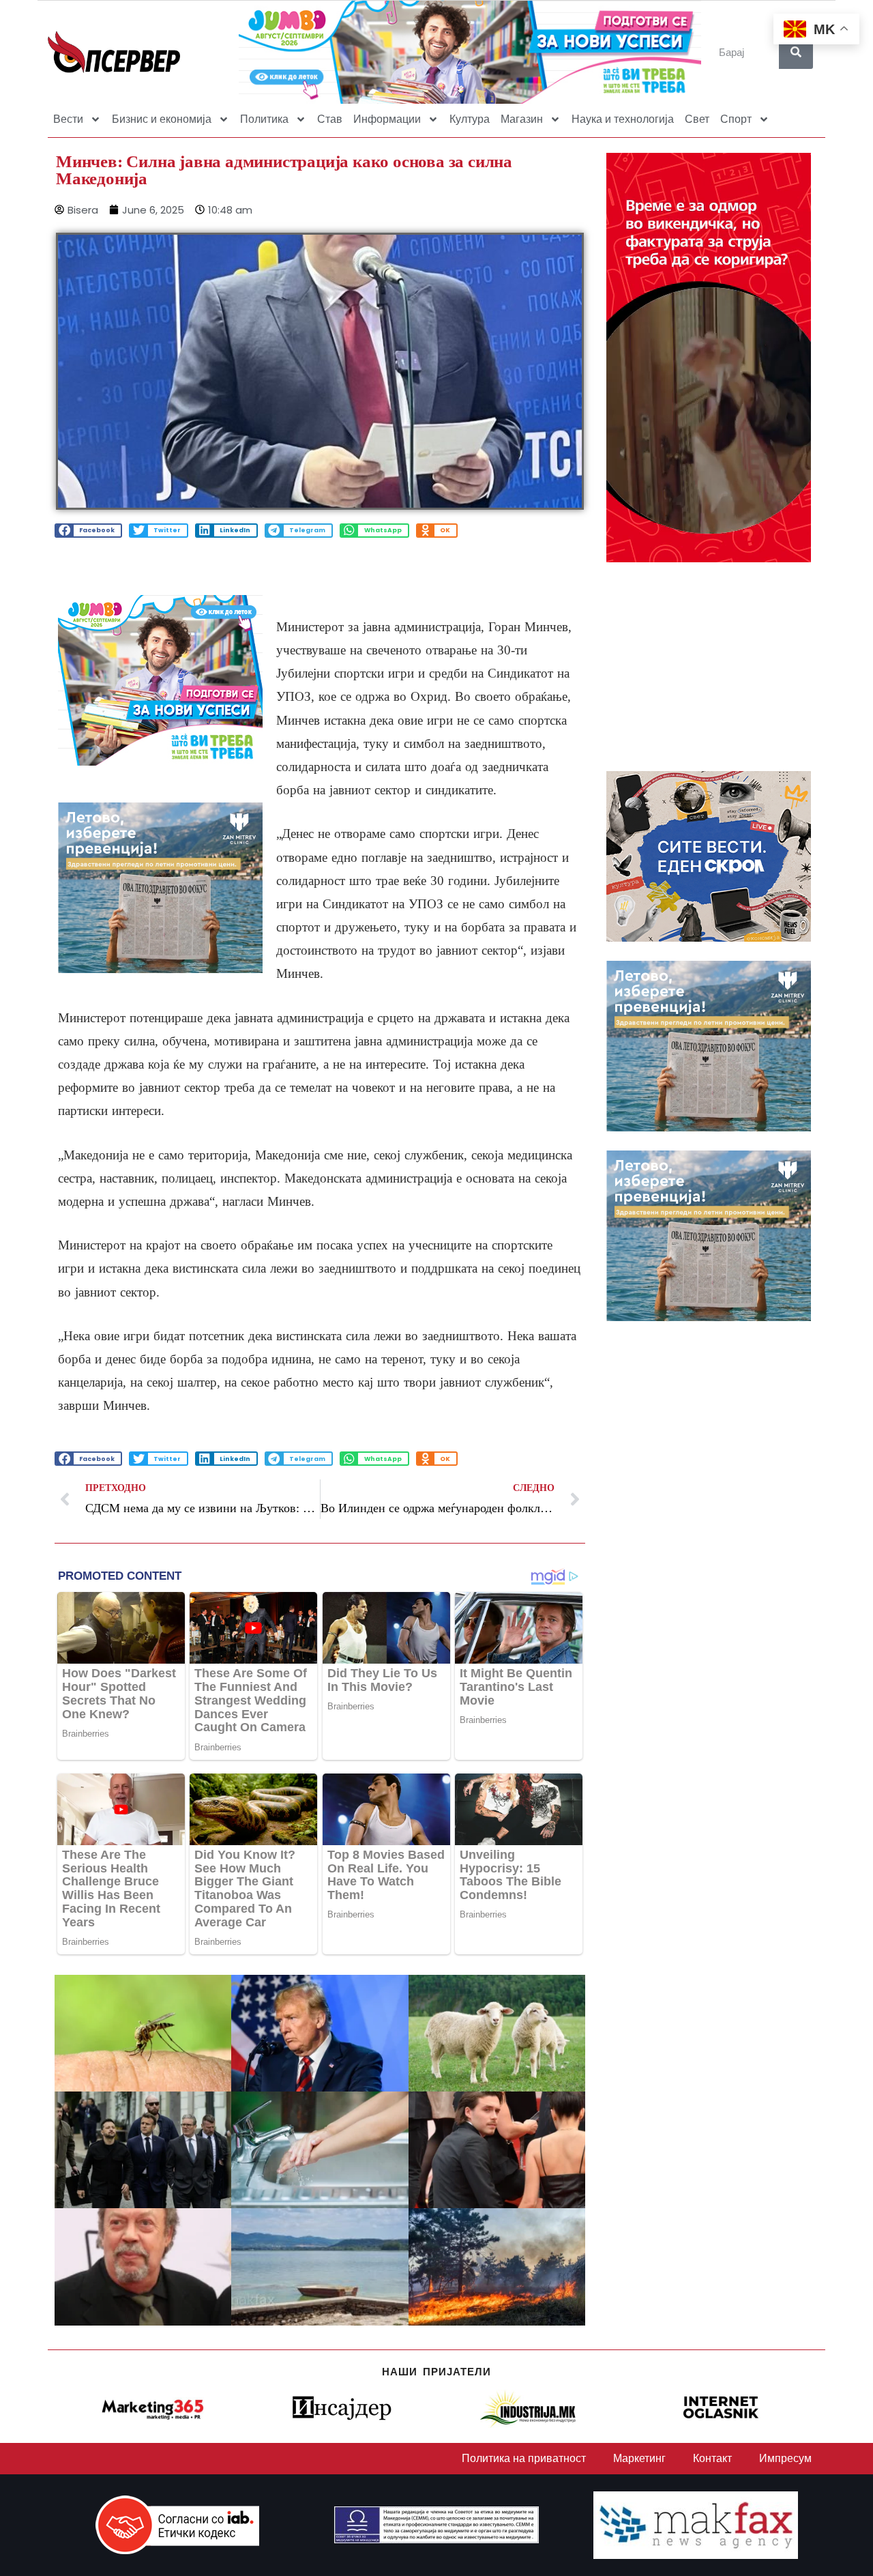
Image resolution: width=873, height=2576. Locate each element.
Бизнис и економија (162, 119)
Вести (68, 119)
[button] (88, 531)
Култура (470, 119)
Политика (264, 119)
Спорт (736, 119)
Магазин (522, 119)
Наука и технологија (623, 119)
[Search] (796, 52)
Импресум (785, 2458)
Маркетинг (639, 2458)
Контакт (712, 2458)
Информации (387, 119)
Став (330, 119)
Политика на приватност (524, 2458)
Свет (697, 119)
